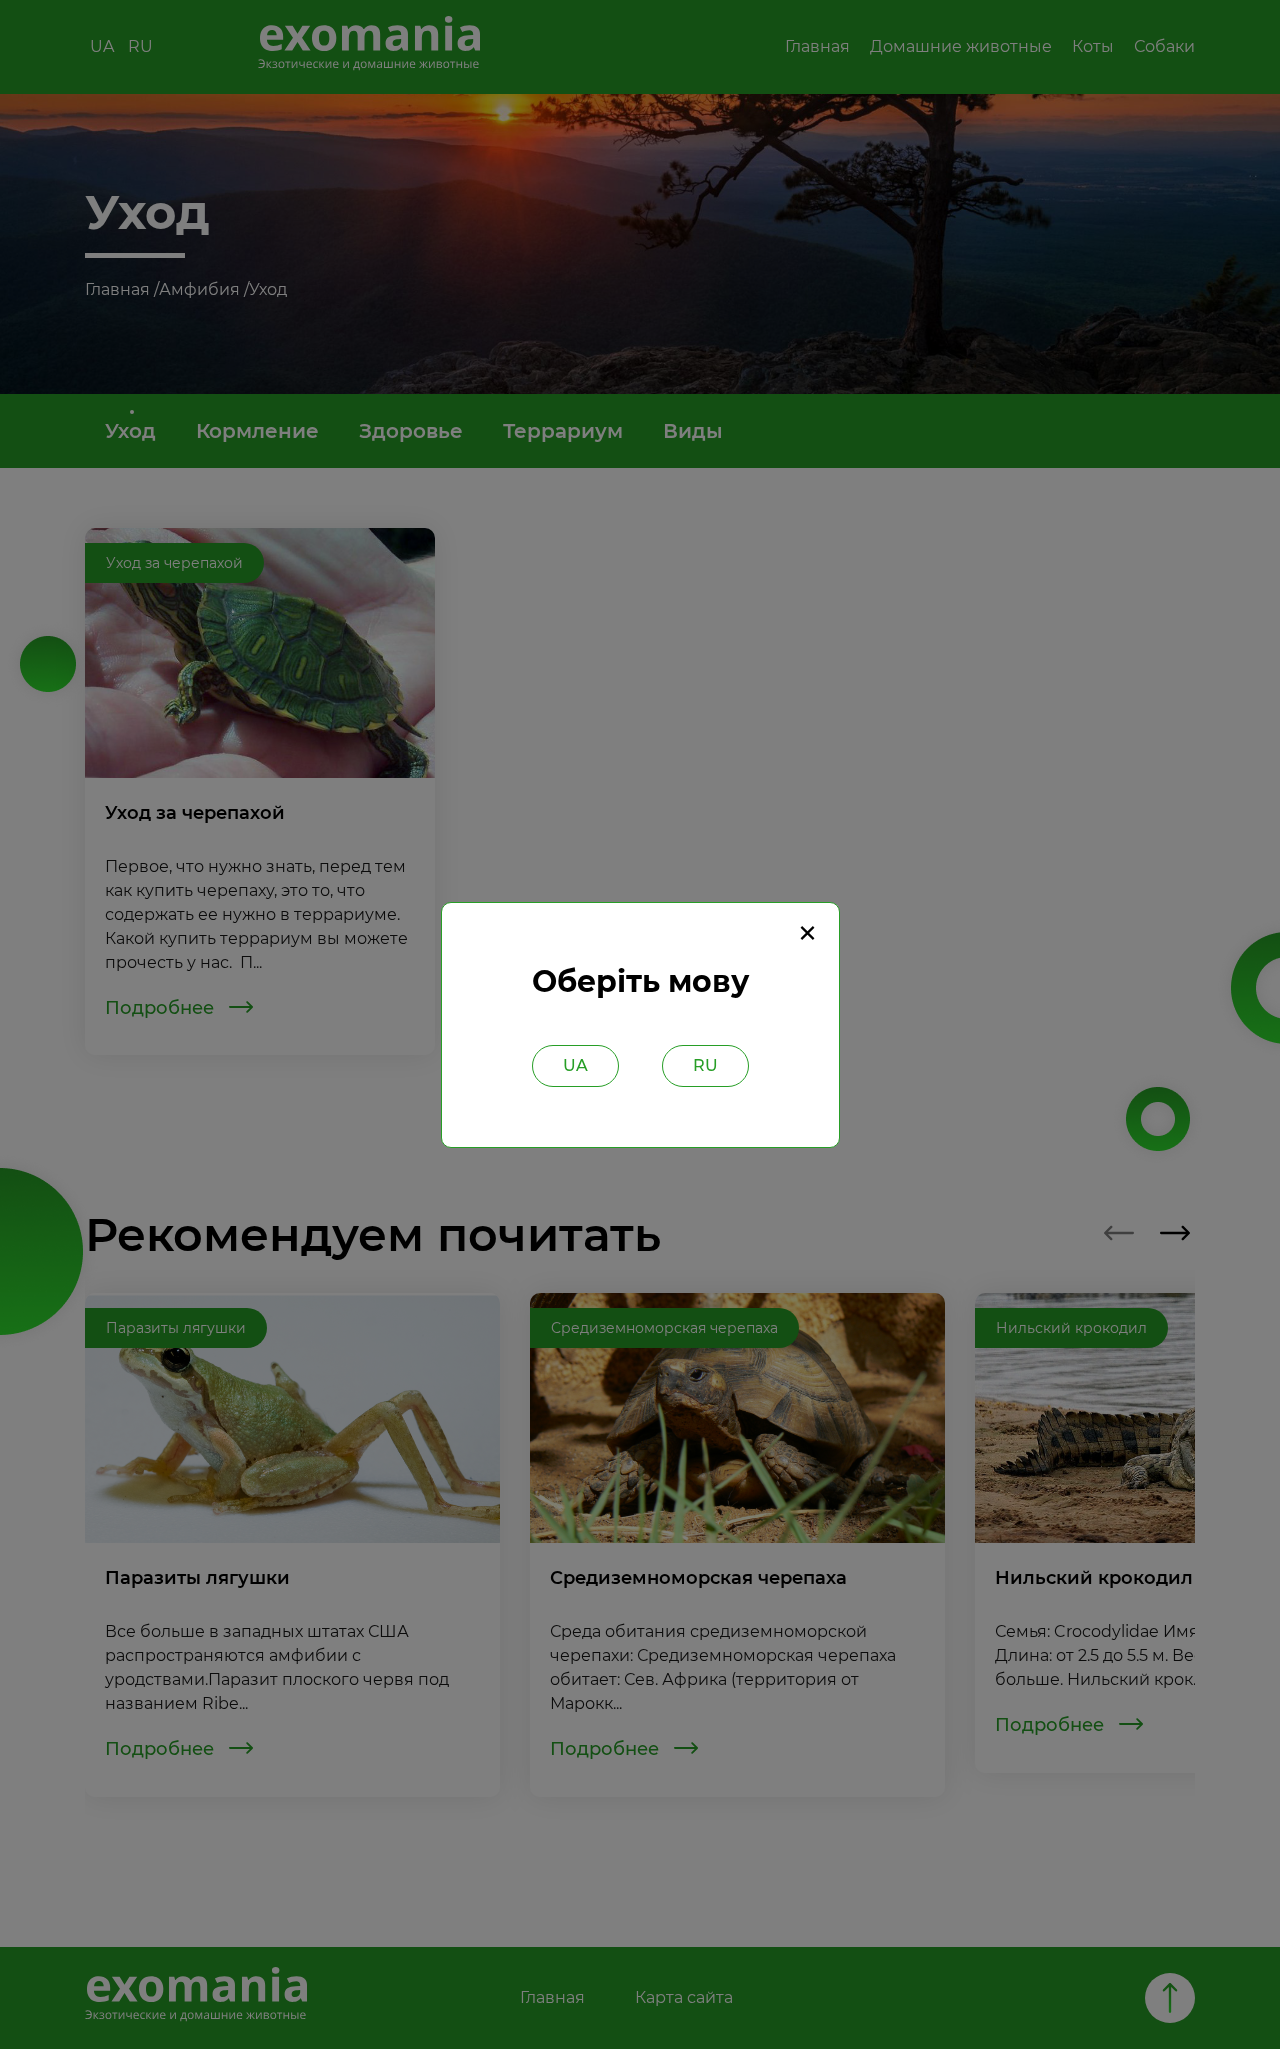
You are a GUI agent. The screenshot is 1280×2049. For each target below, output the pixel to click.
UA (575, 1065)
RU (705, 1065)
